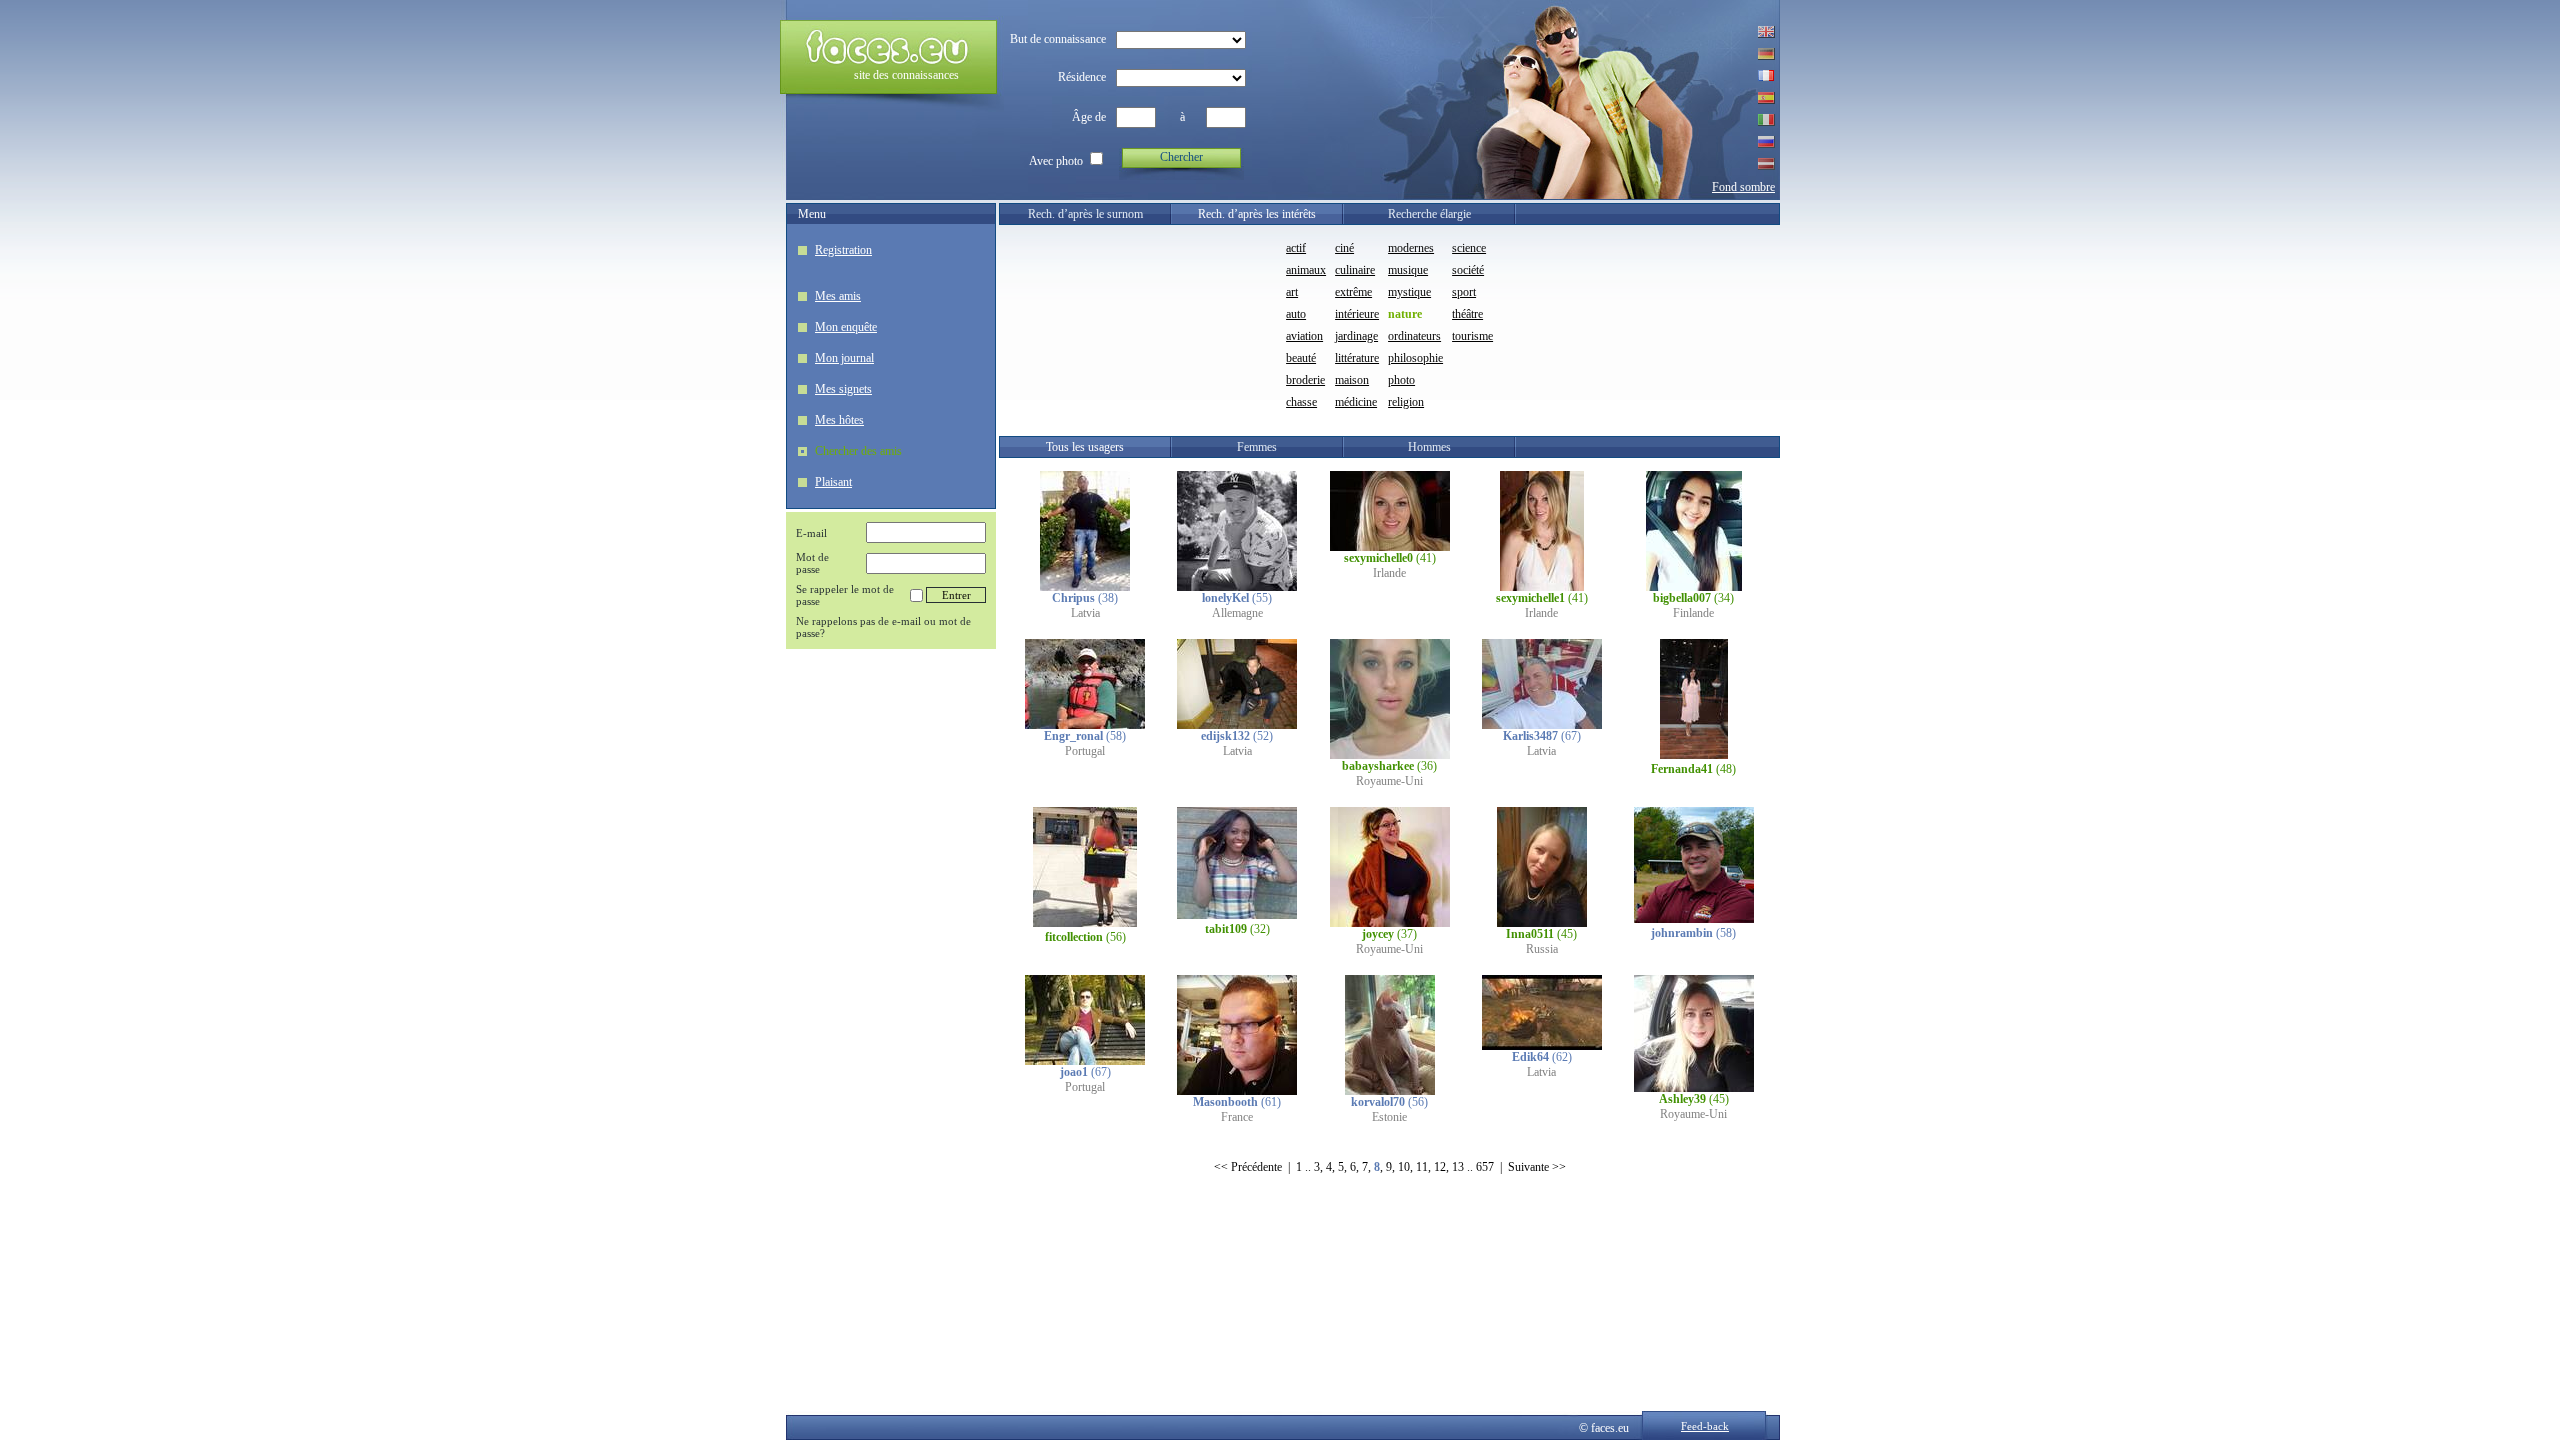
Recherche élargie (1429, 214)
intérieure (1357, 314)
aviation (1304, 336)
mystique (1409, 292)
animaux (1306, 270)
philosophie (1415, 358)
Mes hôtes (839, 420)
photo (1401, 380)
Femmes (1257, 447)
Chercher (1181, 157)
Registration (843, 250)
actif (1296, 248)
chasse (1301, 402)
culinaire (1355, 270)
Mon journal (844, 358)
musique (1408, 270)
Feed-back (1705, 1426)
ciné (1344, 248)
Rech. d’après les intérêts (1257, 214)
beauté (1301, 358)
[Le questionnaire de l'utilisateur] (1085, 587)
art (1292, 292)
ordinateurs (1414, 336)
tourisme (1472, 336)
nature (1405, 314)
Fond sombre (1743, 187)
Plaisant (833, 482)
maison (1352, 380)
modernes (1411, 248)
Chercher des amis (858, 451)
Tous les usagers (1085, 447)
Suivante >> (1537, 1167)
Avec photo (1056, 161)
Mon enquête (846, 327)
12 (1440, 1167)
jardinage (1356, 336)
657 (1485, 1167)
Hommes (1429, 447)
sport (1464, 292)
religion (1406, 402)
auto (1296, 314)
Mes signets (843, 389)
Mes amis (838, 296)
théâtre (1467, 314)
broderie (1305, 380)
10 (1404, 1167)
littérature (1357, 358)
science (1469, 248)
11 (1422, 1167)
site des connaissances (906, 75)
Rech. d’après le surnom (1085, 214)
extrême (1353, 292)
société (1468, 270)
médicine (1356, 402)
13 (1458, 1167)
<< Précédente (1248, 1167)
